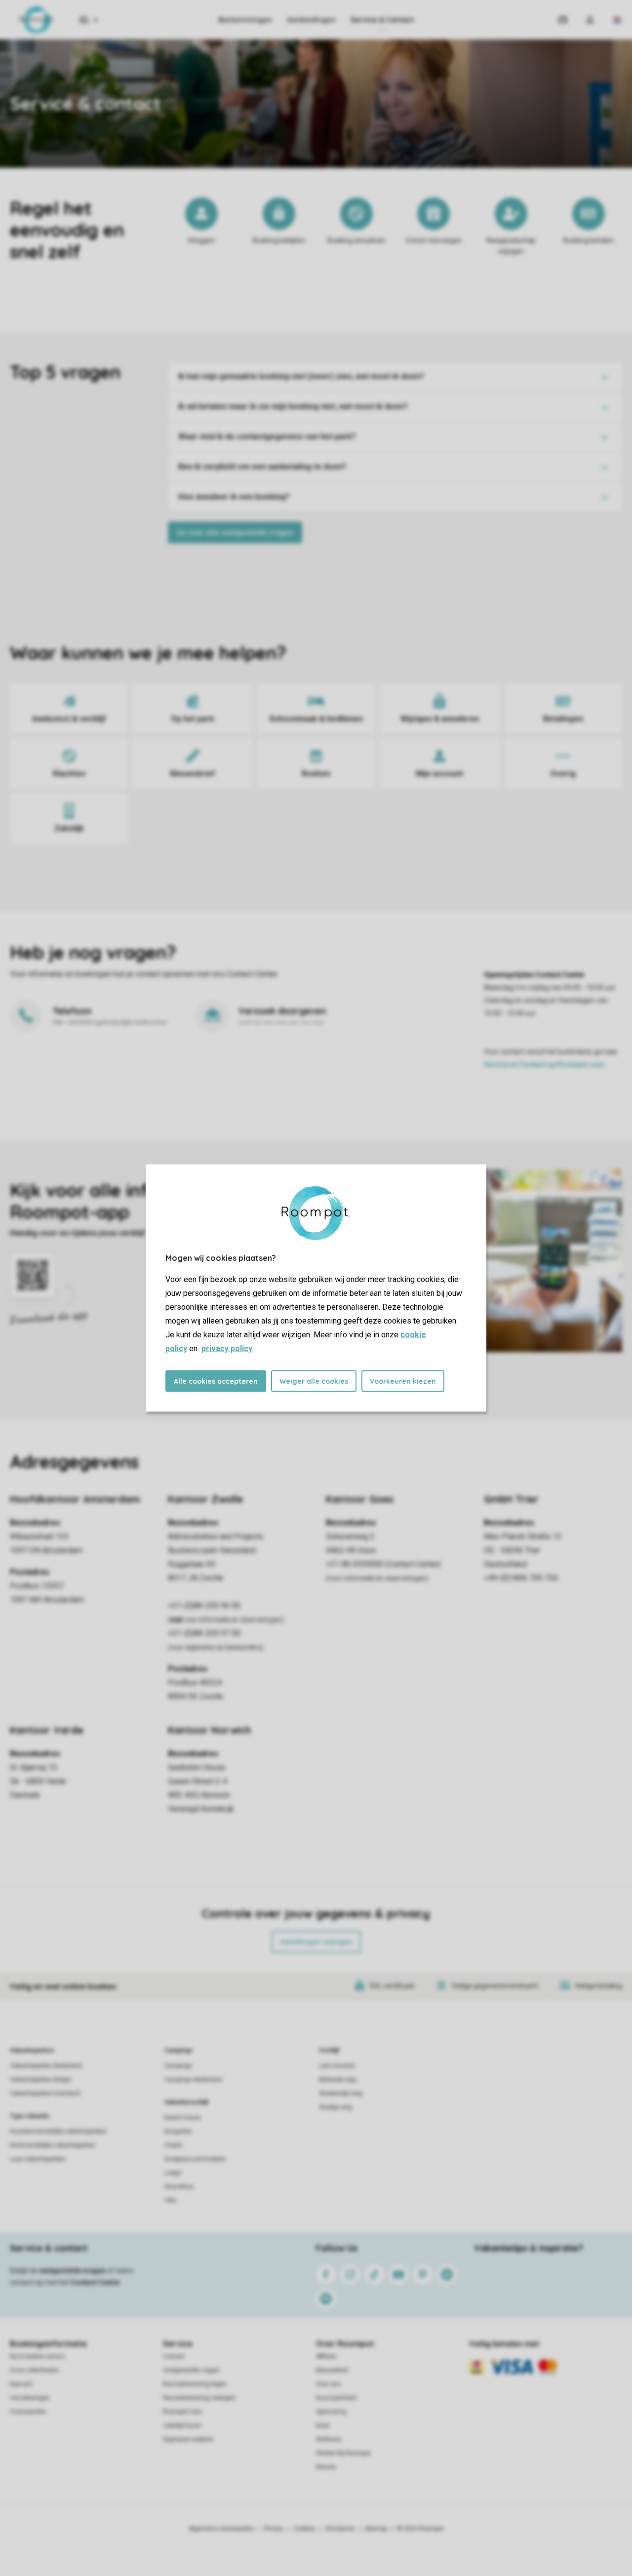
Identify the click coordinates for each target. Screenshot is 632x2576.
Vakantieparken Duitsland (45, 2093)
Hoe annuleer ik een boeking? (234, 497)
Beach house (183, 2118)
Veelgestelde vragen (191, 2370)
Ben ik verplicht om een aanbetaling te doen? (262, 467)
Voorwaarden (28, 2412)
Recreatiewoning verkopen (199, 2398)
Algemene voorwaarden (221, 2529)
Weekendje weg (341, 2093)
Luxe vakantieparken (38, 2159)
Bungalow (178, 2131)
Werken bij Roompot (343, 2453)
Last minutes (337, 2066)
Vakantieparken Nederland (46, 2066)
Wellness (329, 2439)
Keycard (21, 2384)
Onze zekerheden (34, 2370)
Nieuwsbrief (332, 2370)
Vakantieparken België (40, 2080)
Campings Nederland (193, 2080)
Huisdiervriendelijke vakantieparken (58, 2131)
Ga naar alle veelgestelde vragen (235, 532)
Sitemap (376, 2529)
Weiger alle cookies (314, 1381)
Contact (174, 2356)
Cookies (304, 2529)
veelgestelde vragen (72, 2271)
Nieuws (326, 2467)
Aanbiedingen (311, 20)
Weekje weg (336, 2107)
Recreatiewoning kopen (195, 2384)
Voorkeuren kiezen (403, 1381)
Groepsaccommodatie (195, 2159)
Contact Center (96, 2282)
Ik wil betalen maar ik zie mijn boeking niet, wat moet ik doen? (293, 406)
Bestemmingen (245, 20)
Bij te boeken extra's (38, 2356)
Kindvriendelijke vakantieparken (53, 2145)
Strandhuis (179, 2187)
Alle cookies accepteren (216, 1381)
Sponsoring (331, 2412)
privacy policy (227, 1348)
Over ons (328, 2384)
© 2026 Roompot (420, 2529)
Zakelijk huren (182, 2425)
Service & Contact (382, 20)
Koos (323, 2425)
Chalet (173, 2145)
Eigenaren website (188, 2439)
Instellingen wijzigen (316, 1942)
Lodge (173, 2173)
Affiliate (326, 2356)
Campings (178, 2050)
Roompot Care (182, 2412)
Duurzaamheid (336, 2398)
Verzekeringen (30, 2398)
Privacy (274, 2529)
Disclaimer (340, 2529)
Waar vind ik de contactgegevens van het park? (267, 436)
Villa (170, 2200)
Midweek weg (337, 2080)
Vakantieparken (32, 2050)
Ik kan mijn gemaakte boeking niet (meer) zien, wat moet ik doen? (301, 376)
